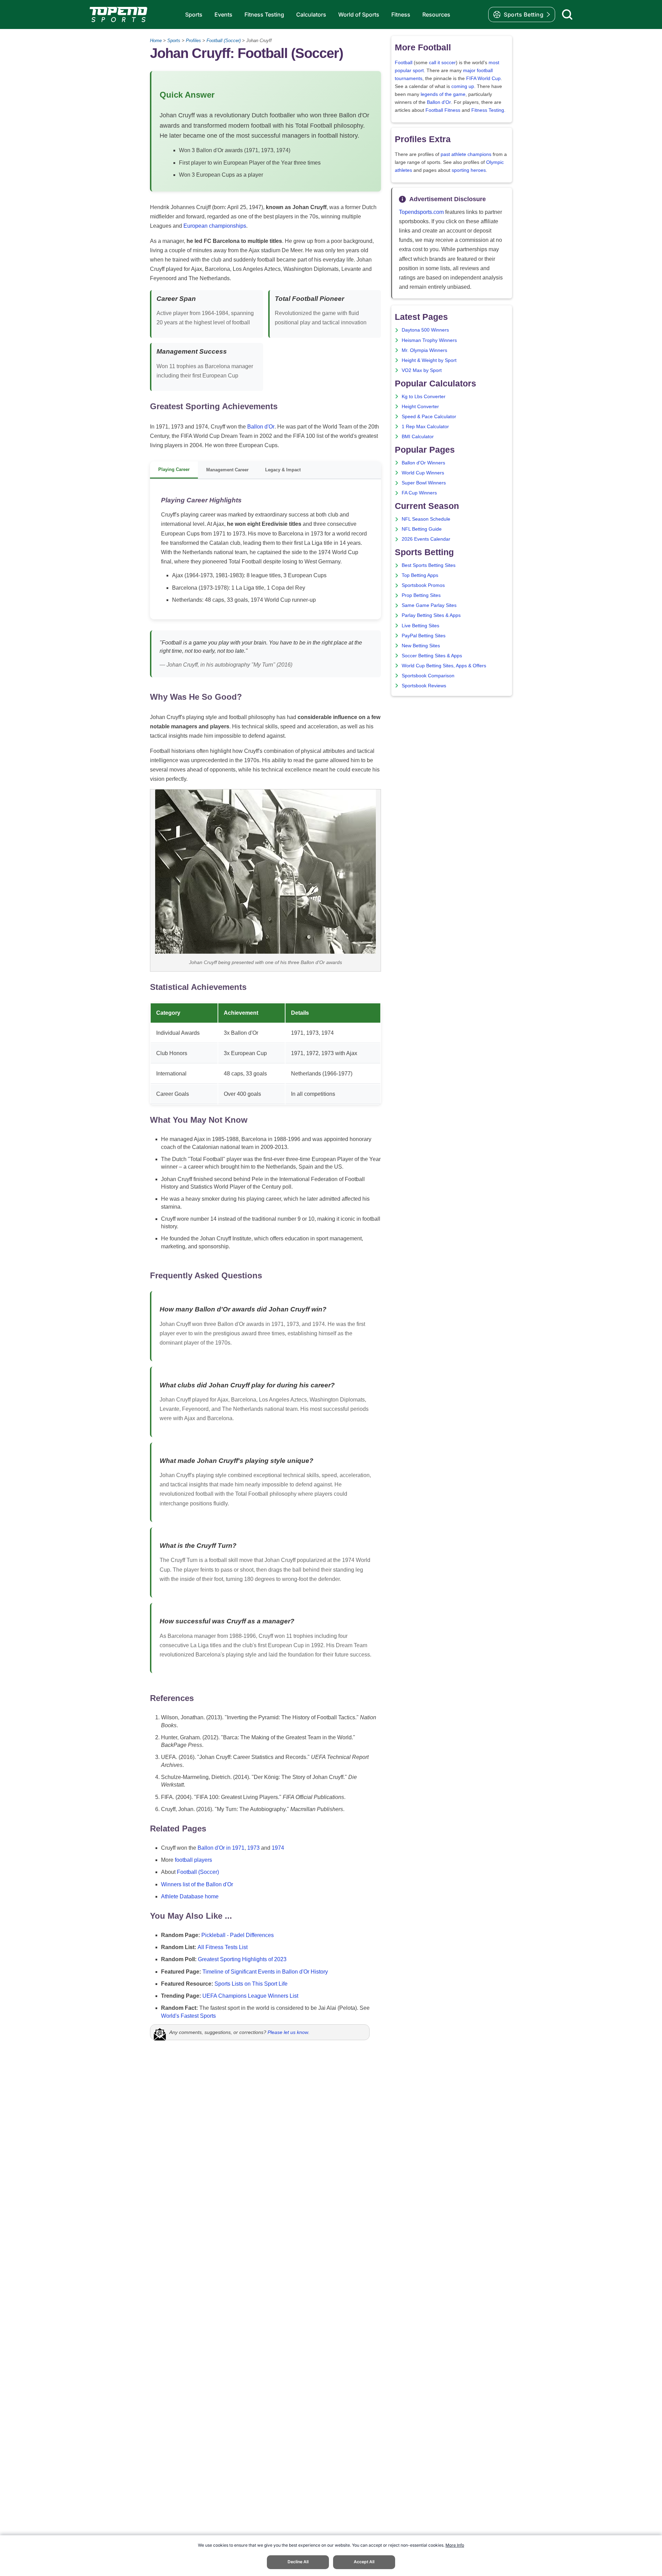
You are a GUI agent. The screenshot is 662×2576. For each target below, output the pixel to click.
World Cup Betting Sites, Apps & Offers (444, 666)
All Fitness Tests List (223, 1947)
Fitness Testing (264, 14)
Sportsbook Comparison (428, 676)
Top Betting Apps (420, 575)
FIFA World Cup (483, 78)
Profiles (193, 41)
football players (193, 1860)
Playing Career (174, 469)
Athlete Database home (190, 1896)
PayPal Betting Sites (424, 636)
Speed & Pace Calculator (429, 417)
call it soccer (442, 63)
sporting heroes (469, 170)
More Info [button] (455, 2545)
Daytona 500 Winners (425, 330)
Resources (436, 14)
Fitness (401, 14)
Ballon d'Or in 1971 (221, 1848)
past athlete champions (466, 154)
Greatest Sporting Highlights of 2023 (242, 1959)
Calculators (311, 14)
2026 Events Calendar (426, 539)
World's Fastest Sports (188, 2016)
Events (223, 14)
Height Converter (420, 407)
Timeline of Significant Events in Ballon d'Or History (265, 1972)
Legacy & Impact (283, 470)
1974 (278, 1848)
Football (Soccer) (224, 41)
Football (404, 63)
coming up (463, 86)
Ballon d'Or (261, 427)
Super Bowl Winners (424, 483)
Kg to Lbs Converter (424, 397)
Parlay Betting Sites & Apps (431, 615)
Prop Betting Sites (421, 595)
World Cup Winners (423, 473)
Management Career (227, 470)
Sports (194, 14)
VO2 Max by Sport (422, 370)
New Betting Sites (421, 646)
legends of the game (443, 94)
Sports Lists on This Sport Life (251, 1984)
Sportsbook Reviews (424, 686)
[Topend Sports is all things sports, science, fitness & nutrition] (118, 14)
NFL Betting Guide (422, 529)
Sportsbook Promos (423, 585)
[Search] (567, 14)
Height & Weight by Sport (429, 360)
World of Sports (359, 14)
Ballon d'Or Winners (423, 463)
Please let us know (288, 2032)
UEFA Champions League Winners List (250, 1996)
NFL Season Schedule (426, 519)
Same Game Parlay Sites (429, 605)
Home (156, 41)
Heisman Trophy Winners (429, 340)
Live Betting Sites (420, 626)
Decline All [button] (298, 2562)
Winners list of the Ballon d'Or (197, 1884)
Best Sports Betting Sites (429, 565)
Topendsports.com (421, 212)
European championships (215, 226)
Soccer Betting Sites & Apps (432, 656)
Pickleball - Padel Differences (238, 1935)
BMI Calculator (418, 437)
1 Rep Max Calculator (425, 427)
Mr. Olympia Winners (424, 350)
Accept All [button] (364, 2562)
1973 (253, 1848)
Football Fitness (443, 110)
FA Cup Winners (419, 493)
